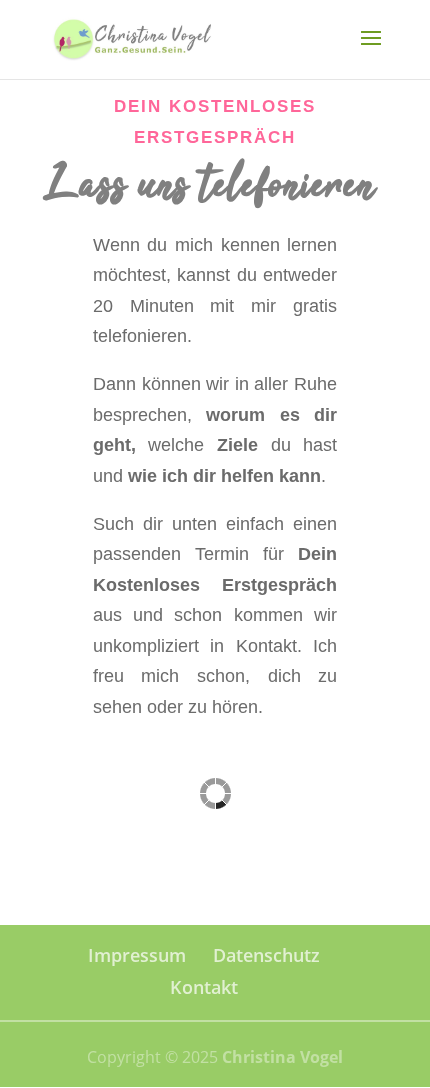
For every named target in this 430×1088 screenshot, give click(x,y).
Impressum (137, 955)
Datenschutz (266, 955)
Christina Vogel (282, 1057)
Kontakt (204, 987)
